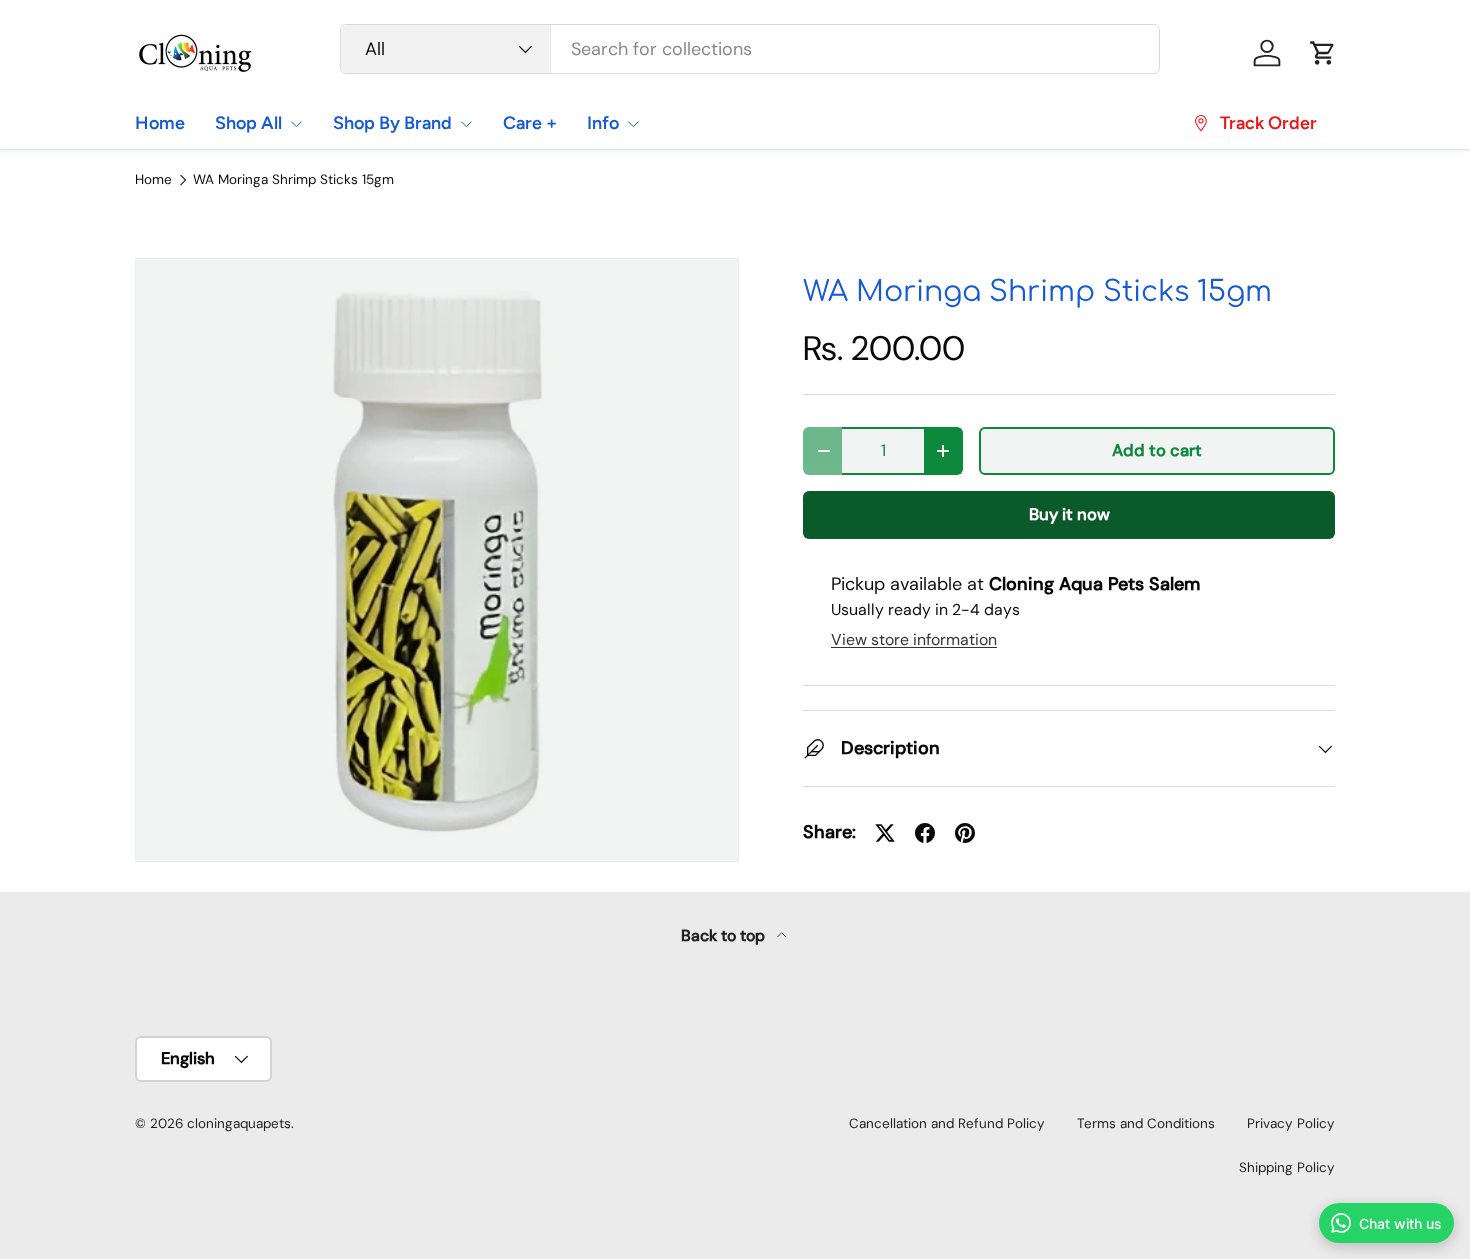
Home (160, 123)
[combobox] (750, 49)
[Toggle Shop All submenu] (296, 124)
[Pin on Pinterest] (965, 833)
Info (603, 123)
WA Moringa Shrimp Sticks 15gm (293, 180)
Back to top (725, 935)
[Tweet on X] (885, 833)
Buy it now (1069, 514)
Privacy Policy (1291, 1123)
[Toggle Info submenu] (633, 124)
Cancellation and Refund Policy (947, 1123)
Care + (530, 123)
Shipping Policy (1287, 1167)
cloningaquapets (239, 1123)
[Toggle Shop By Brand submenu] (466, 124)
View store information (914, 639)
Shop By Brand (392, 123)
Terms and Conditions (1146, 1123)
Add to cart (1157, 450)
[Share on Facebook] (925, 833)
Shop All (248, 123)
